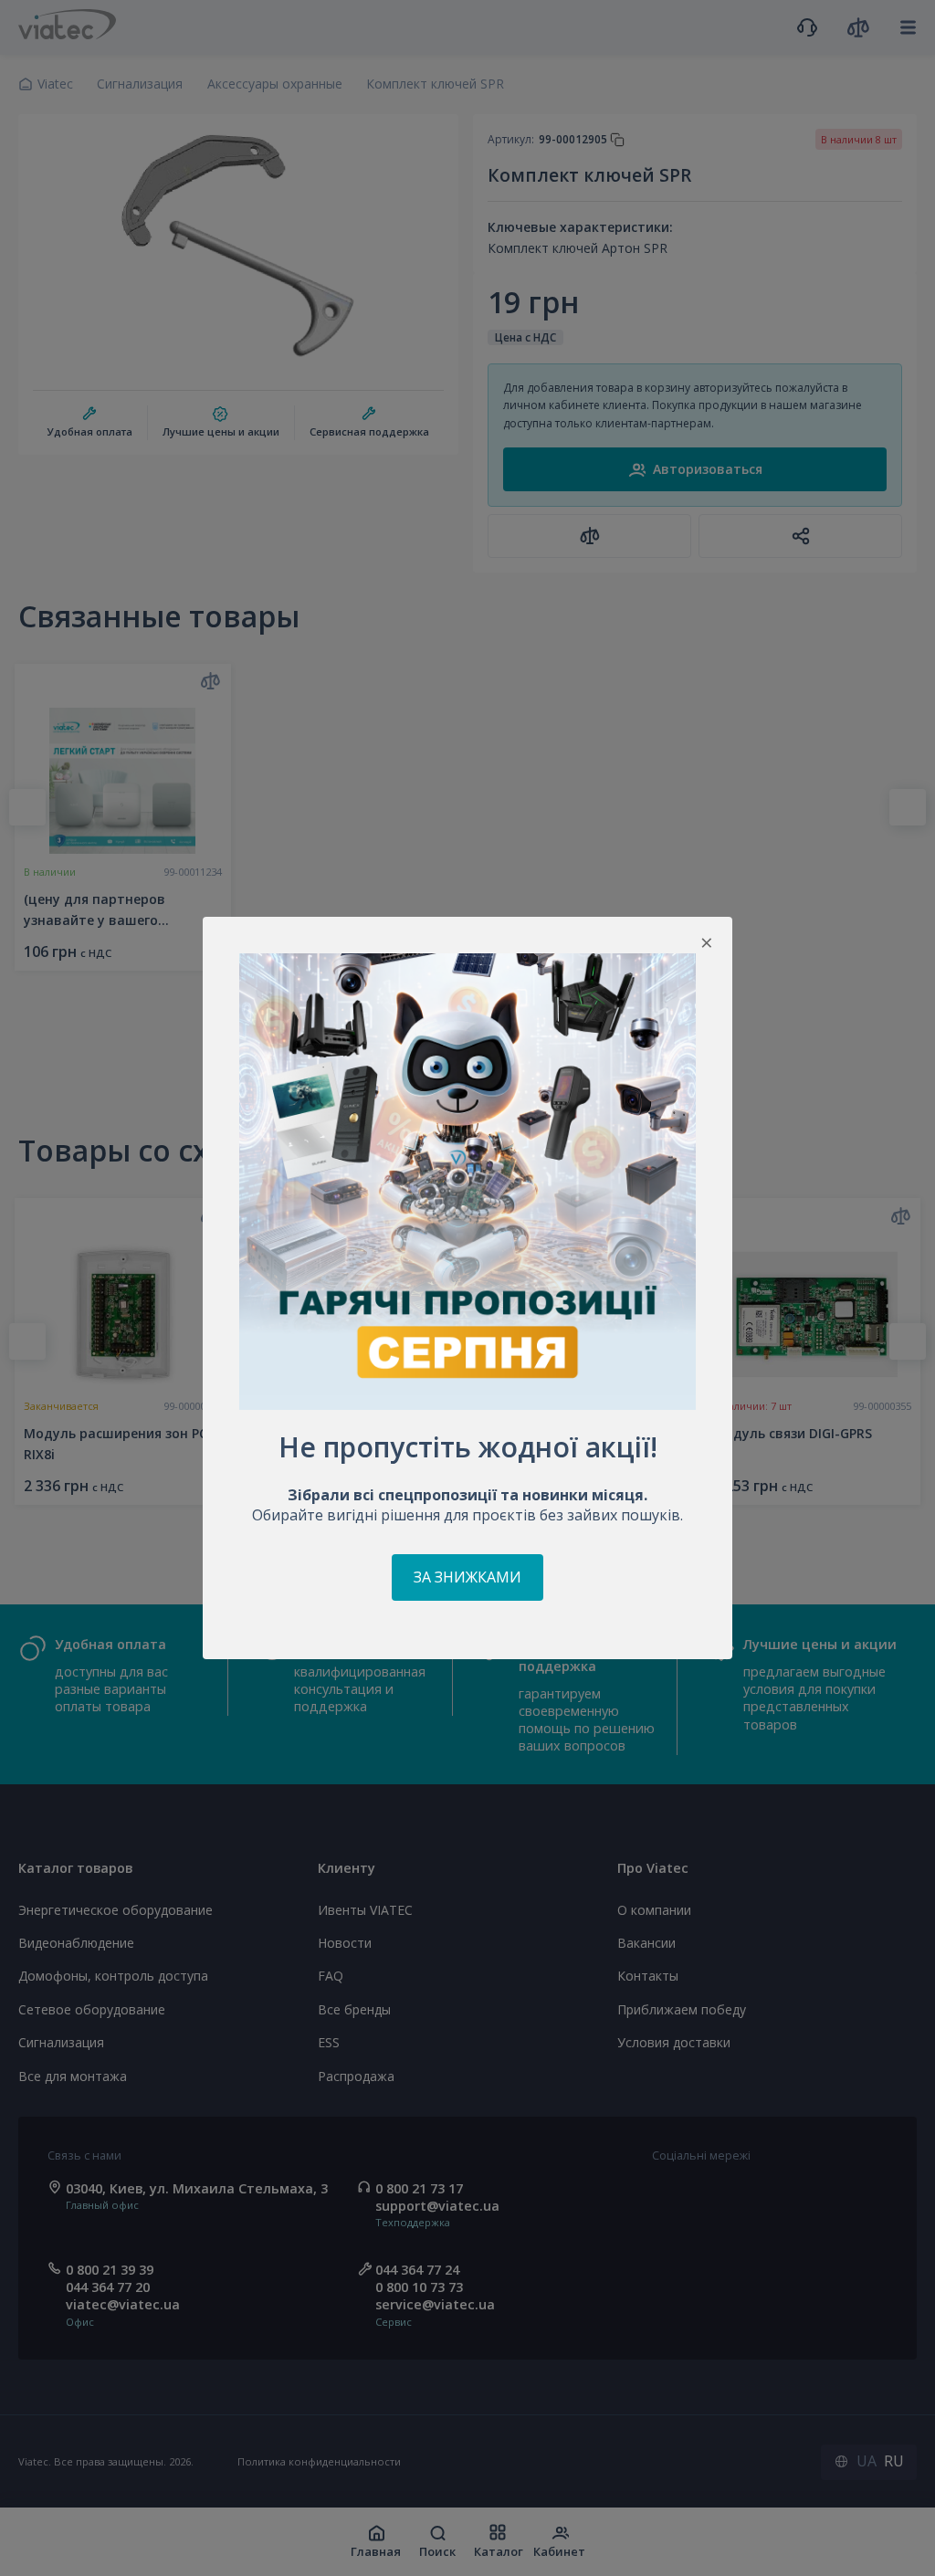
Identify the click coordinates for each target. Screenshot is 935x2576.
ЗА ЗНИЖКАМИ (467, 1577)
